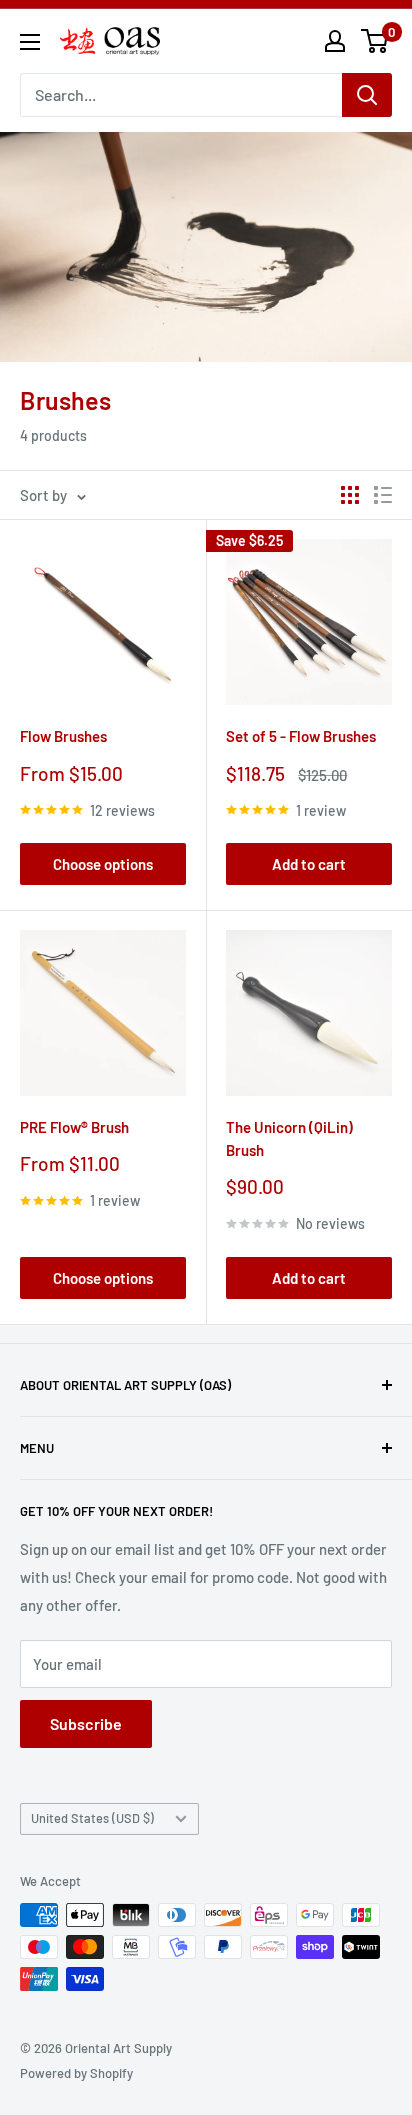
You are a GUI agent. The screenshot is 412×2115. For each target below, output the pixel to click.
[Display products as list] (383, 495)
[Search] (367, 95)
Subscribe (86, 1723)
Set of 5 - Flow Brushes (301, 736)
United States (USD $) (92, 1818)
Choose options (103, 864)
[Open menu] (30, 42)
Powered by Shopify (76, 2073)
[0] (375, 41)
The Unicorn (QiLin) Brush (289, 1138)
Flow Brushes (63, 736)
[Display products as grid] (350, 495)
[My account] (335, 41)
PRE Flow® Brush (74, 1127)
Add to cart (309, 864)
